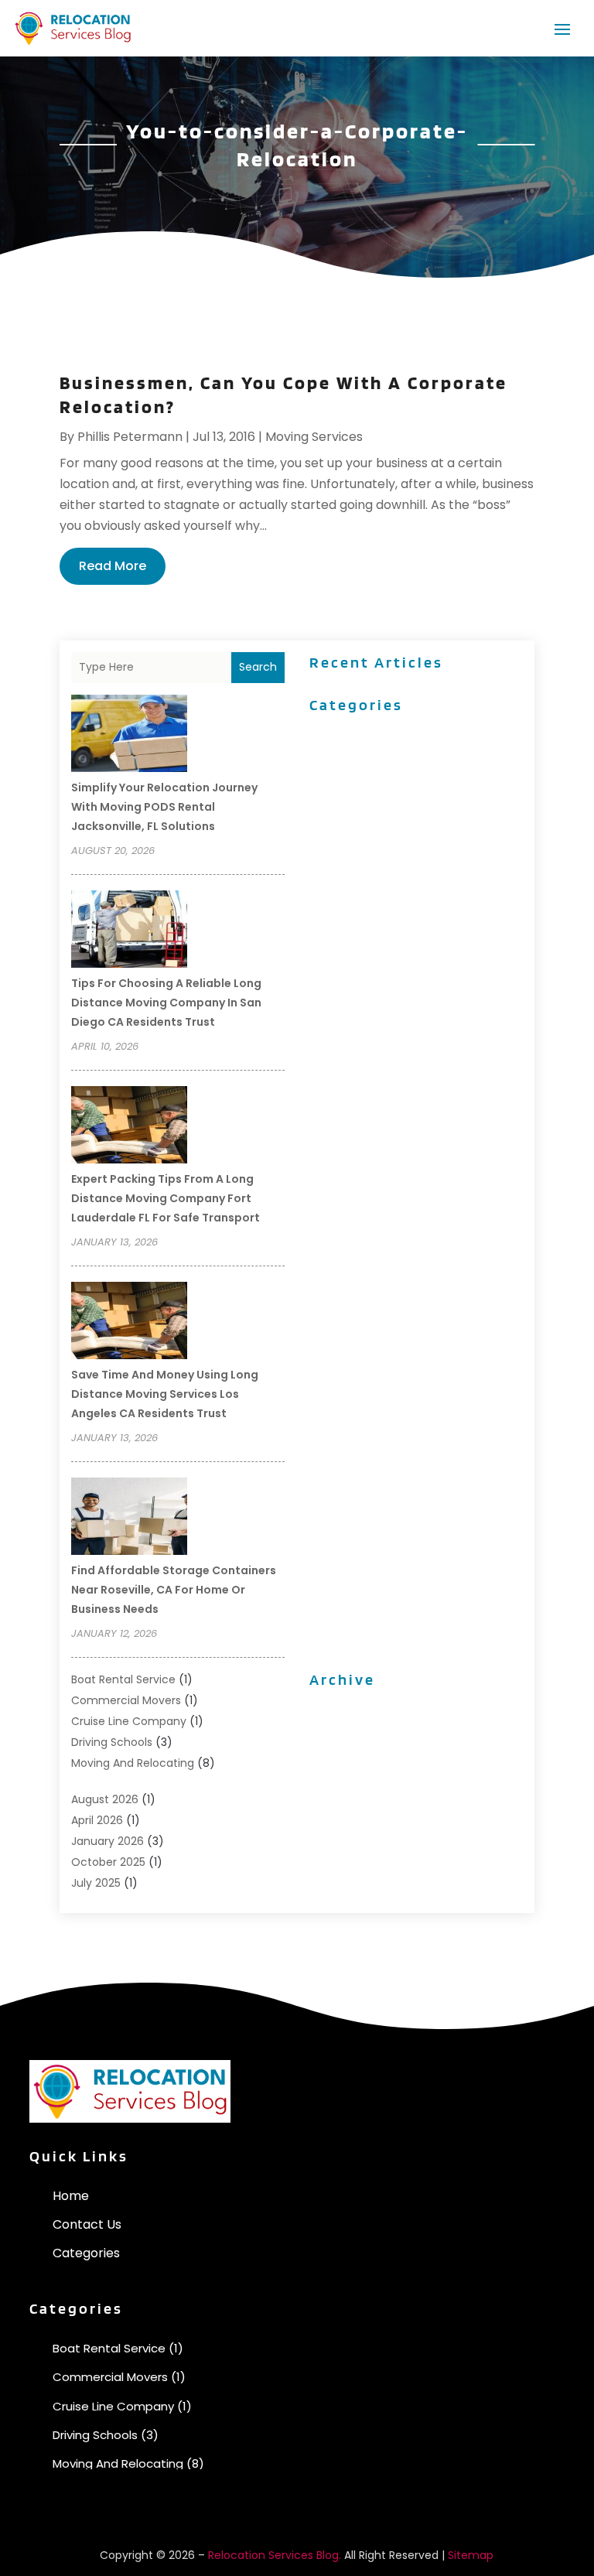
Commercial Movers (126, 1700)
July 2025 (96, 1883)
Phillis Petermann (130, 437)
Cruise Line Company (129, 1721)
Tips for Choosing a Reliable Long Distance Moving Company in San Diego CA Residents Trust (166, 1003)
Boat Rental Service (123, 1679)
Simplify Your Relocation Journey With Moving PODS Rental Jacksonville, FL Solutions (164, 807)
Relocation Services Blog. (275, 2555)
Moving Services (314, 437)
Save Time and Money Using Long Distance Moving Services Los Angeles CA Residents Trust (165, 1394)
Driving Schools (112, 1742)
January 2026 (108, 1841)
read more (113, 566)
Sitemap (471, 2555)
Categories (86, 2253)
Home (71, 2196)
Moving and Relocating (133, 1763)
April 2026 (97, 1820)
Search (258, 667)
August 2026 (105, 1799)
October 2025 (108, 1862)
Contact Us (87, 2224)
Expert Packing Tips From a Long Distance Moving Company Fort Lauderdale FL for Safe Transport (166, 1198)
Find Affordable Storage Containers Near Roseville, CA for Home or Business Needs (174, 1590)
